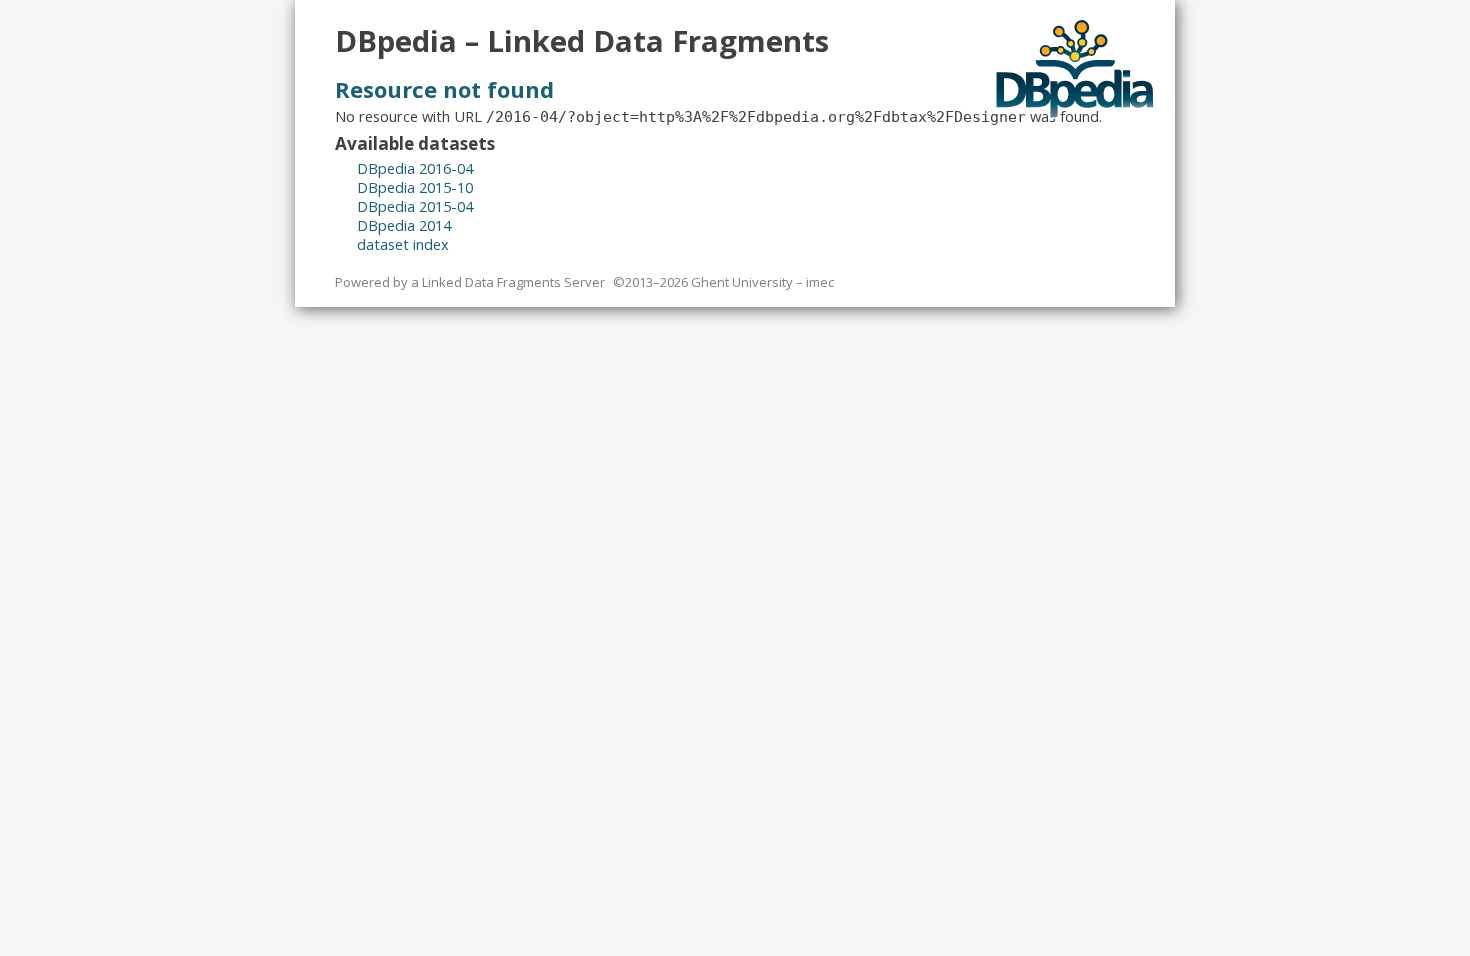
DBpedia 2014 (404, 225)
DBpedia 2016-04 (415, 168)
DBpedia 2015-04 (415, 206)
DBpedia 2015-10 (415, 187)
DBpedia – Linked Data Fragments (582, 41)
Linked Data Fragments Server (513, 282)
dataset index (403, 244)
